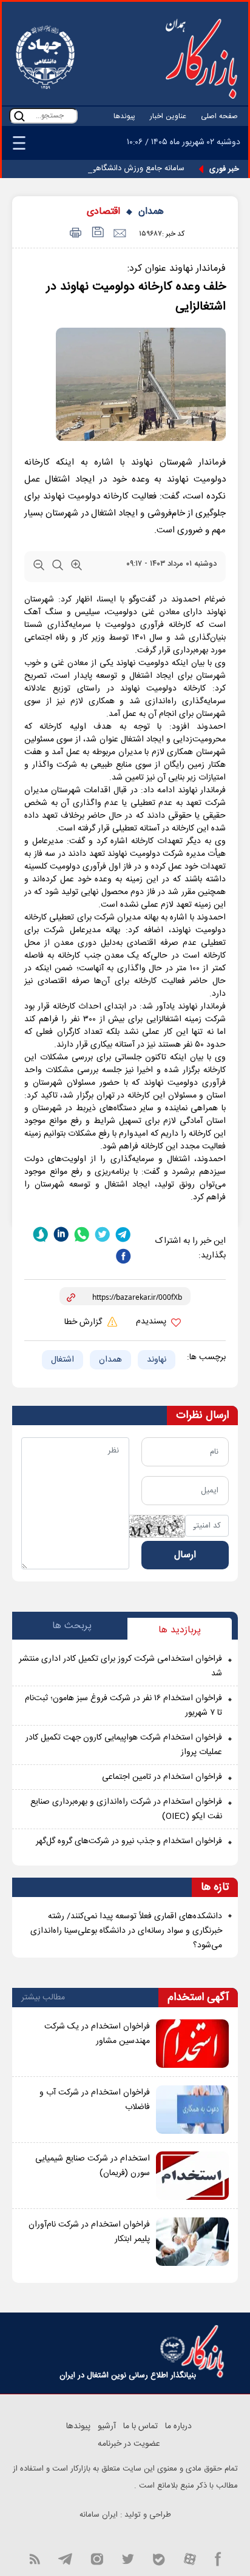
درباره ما (178, 2426)
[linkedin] (61, 1234)
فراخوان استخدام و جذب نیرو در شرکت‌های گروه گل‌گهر (129, 1841)
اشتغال (62, 1360)
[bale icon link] (159, 2558)
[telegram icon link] (65, 2558)
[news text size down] (39, 568)
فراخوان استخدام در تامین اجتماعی (162, 1777)
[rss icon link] (35, 2558)
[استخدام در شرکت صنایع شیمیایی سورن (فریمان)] (192, 2176)
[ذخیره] (97, 233)
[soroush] (41, 1234)
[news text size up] (76, 568)
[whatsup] (82, 1234)
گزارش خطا (84, 1322)
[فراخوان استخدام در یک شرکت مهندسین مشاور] (192, 2044)
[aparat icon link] (190, 2558)
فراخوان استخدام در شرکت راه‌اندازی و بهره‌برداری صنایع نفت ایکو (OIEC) (126, 1809)
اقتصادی (103, 212)
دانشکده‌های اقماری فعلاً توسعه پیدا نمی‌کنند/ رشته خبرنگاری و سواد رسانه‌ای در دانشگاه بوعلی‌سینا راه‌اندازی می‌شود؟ (126, 1931)
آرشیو (107, 2426)
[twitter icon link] (128, 2558)
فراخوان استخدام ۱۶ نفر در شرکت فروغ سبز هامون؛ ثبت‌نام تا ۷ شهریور (123, 1706)
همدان (151, 212)
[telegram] (123, 1234)
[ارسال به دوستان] (119, 233)
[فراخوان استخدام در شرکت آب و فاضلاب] (192, 2110)
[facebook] (123, 1257)
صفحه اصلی (219, 116)
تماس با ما (140, 2426)
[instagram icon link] (97, 2558)
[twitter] (103, 1234)
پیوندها (124, 116)
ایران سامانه (99, 2515)
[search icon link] (19, 116)
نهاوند (157, 1360)
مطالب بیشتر (43, 1998)
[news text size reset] (58, 568)
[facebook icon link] (218, 2558)
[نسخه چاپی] (74, 233)
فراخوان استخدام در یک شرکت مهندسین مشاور (97, 2034)
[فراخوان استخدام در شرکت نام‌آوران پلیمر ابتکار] (192, 2242)
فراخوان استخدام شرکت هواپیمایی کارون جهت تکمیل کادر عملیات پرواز (124, 1745)
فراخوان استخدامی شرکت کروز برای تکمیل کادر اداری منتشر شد (120, 1666)
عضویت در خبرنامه (129, 2444)
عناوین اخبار (168, 116)
